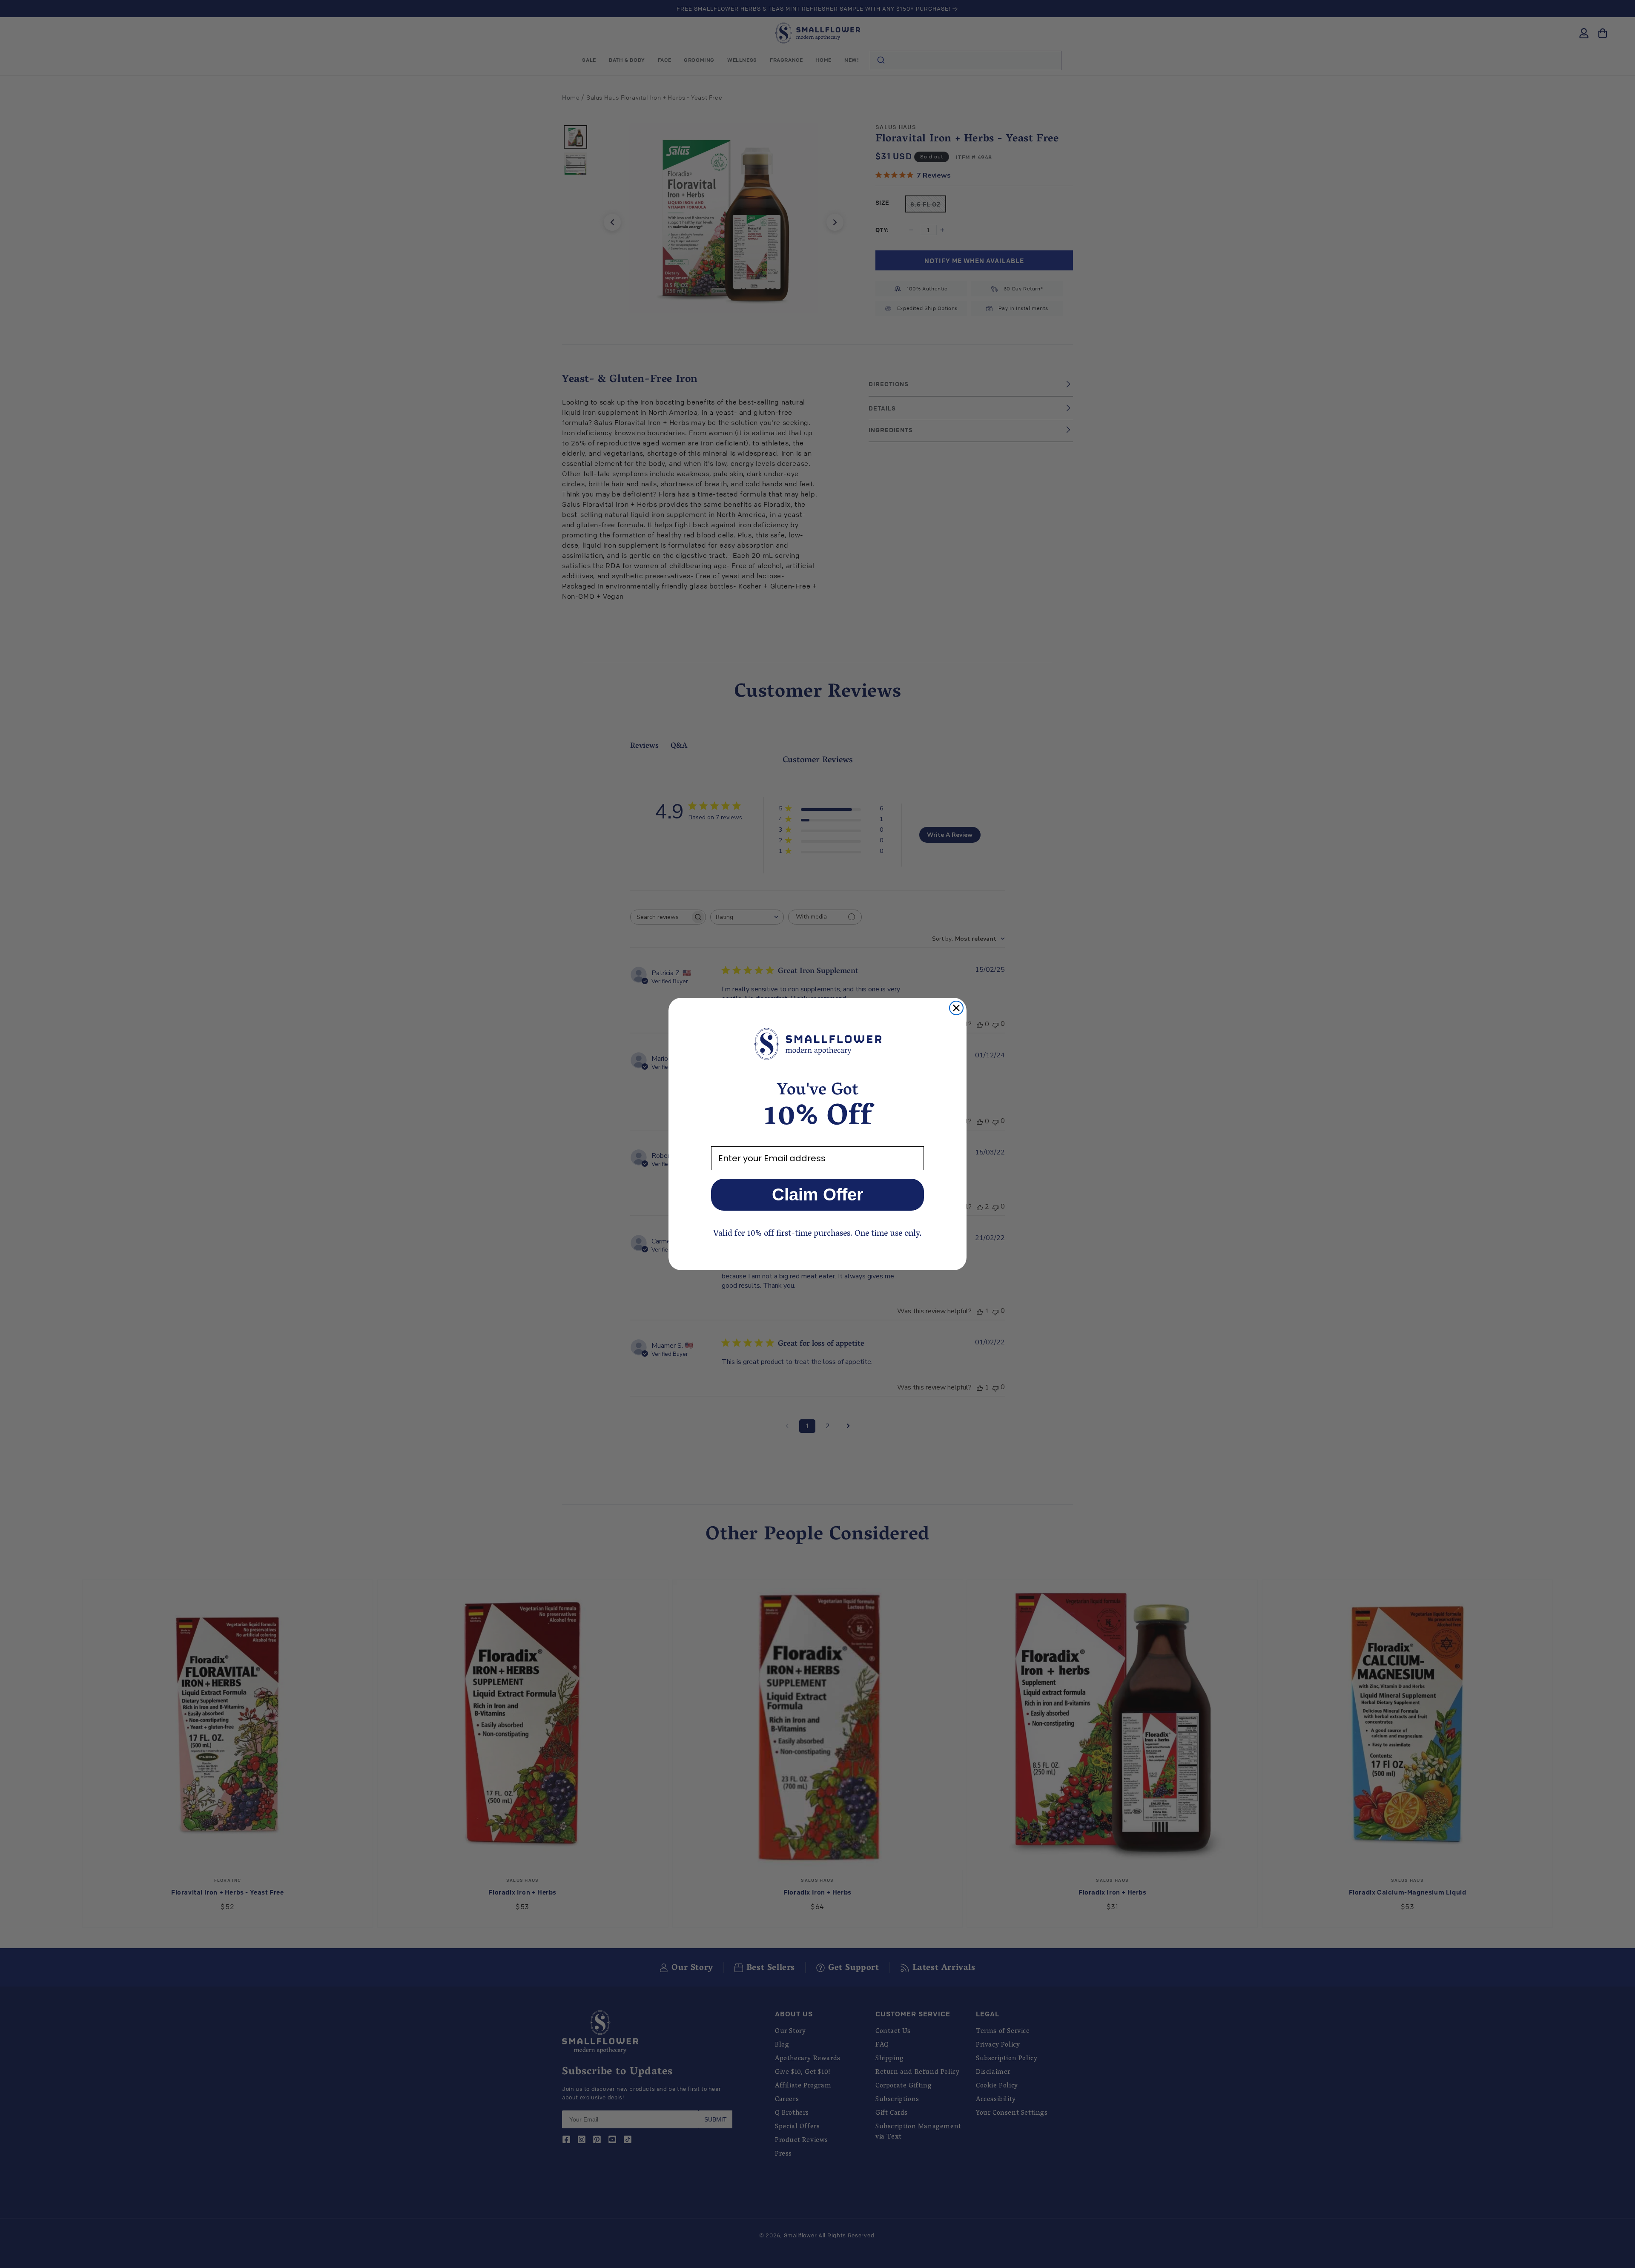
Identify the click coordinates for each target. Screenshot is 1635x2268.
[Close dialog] (956, 1008)
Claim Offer (818, 1194)
